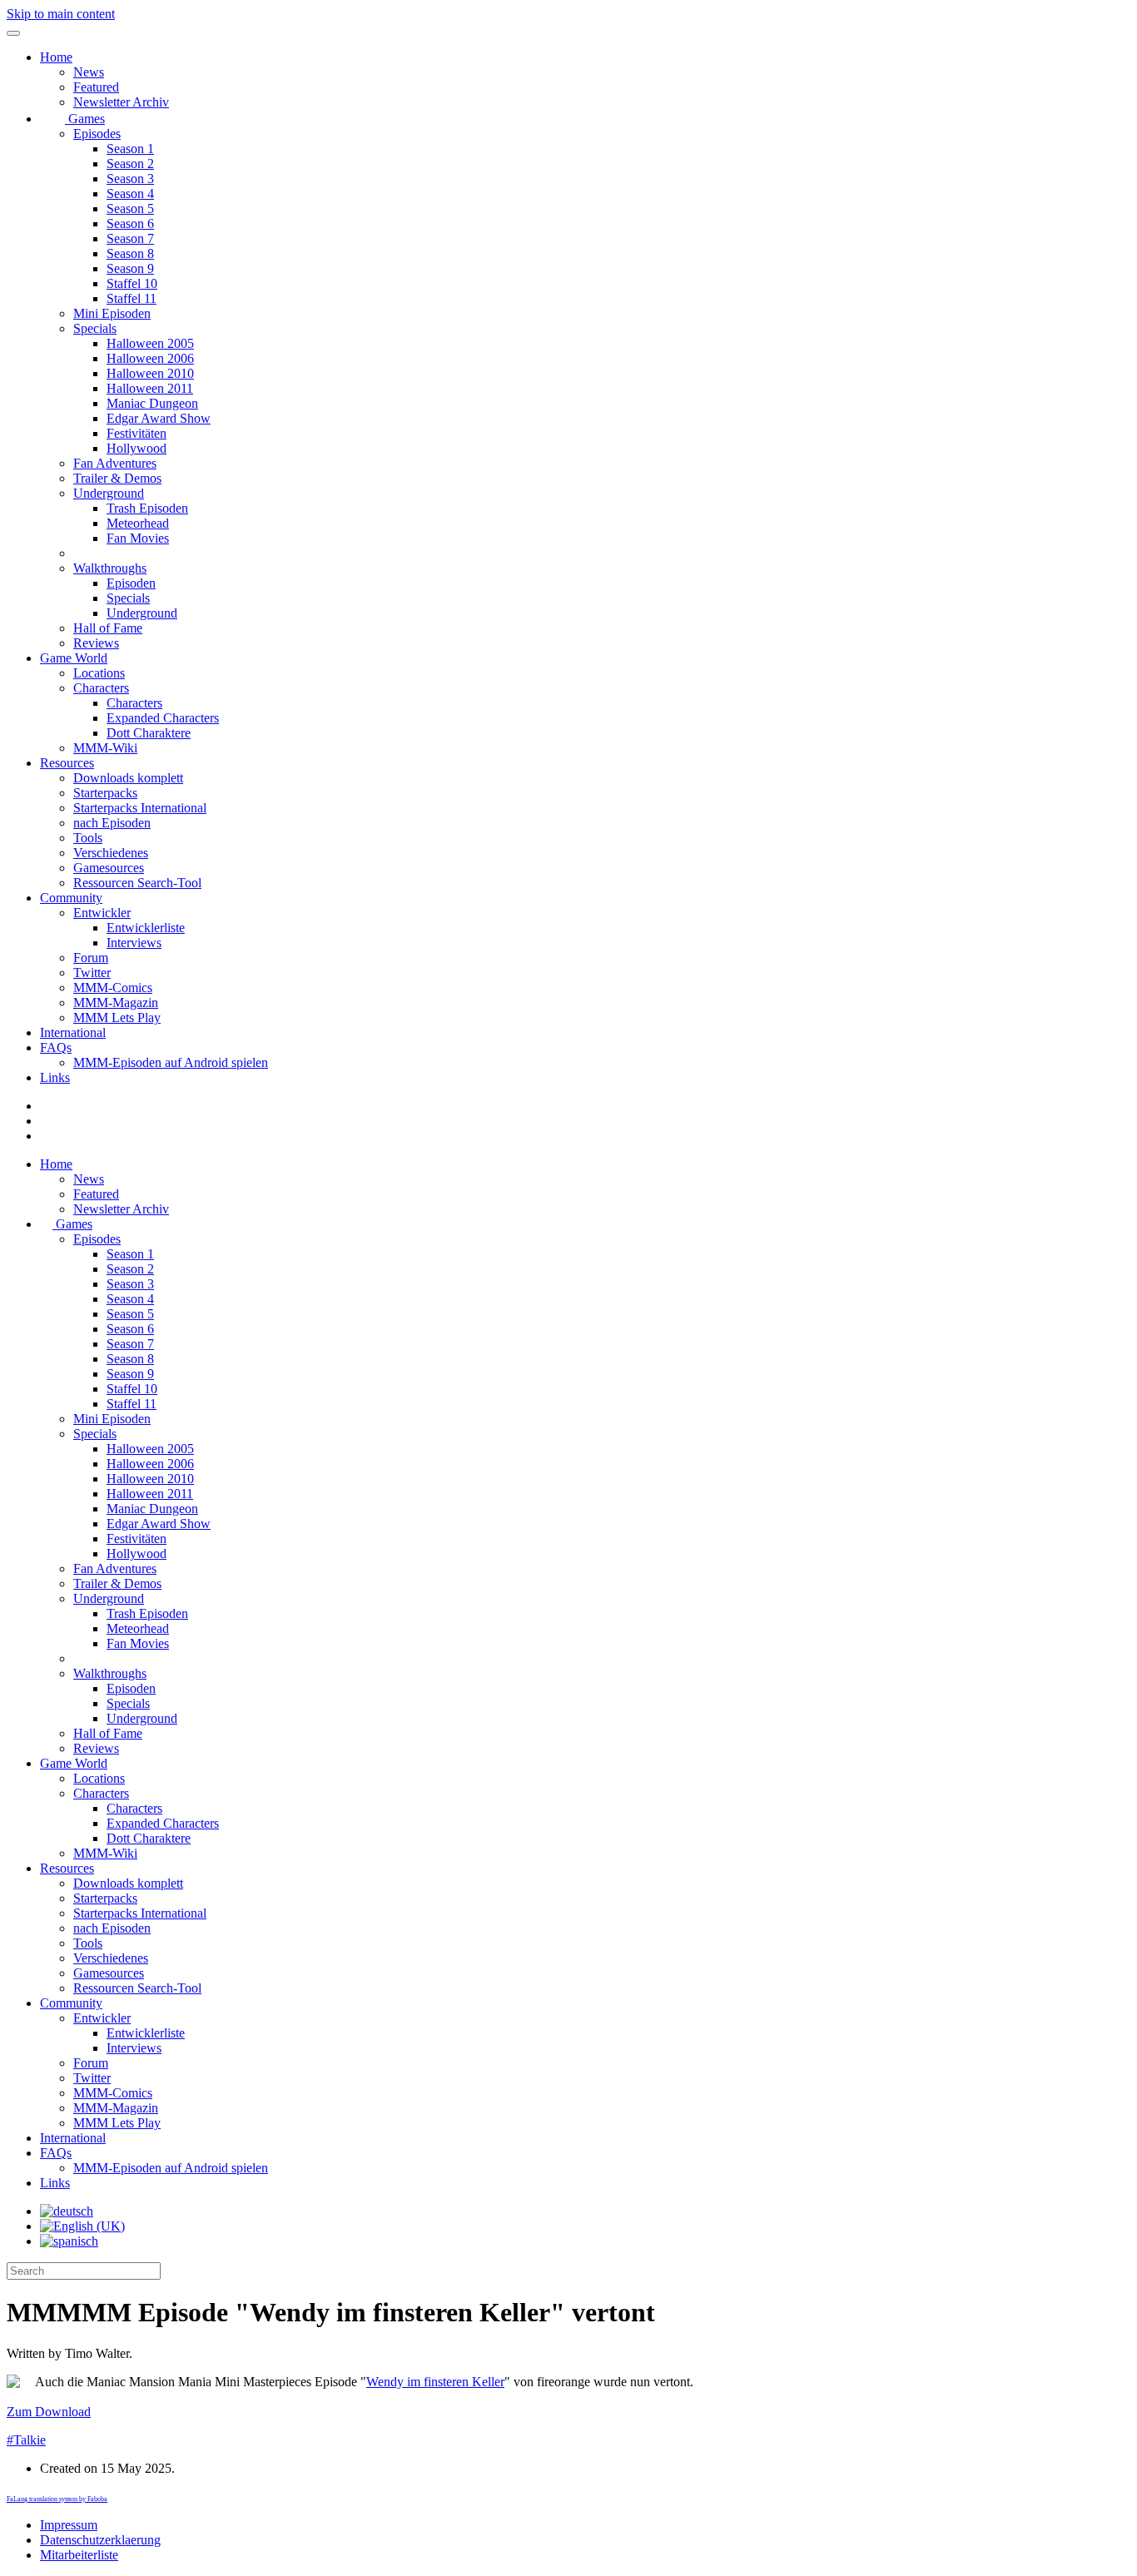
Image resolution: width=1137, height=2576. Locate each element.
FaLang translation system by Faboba (57, 2499)
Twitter (92, 973)
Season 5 (130, 208)
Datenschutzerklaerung (100, 2540)
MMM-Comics (113, 988)
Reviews (96, 643)
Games (85, 119)
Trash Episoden (147, 508)
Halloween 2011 (150, 388)
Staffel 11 (132, 298)
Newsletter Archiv (121, 102)
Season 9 (130, 268)
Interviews (134, 943)
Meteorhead (138, 523)
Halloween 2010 (150, 373)
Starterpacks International (140, 808)
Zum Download (49, 2412)
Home (56, 57)
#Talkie (26, 2440)
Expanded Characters (163, 718)
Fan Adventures (115, 463)
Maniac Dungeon (152, 403)
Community (71, 898)
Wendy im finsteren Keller (435, 2382)
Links (55, 1077)
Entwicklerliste (146, 928)
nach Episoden (112, 823)
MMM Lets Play (117, 1017)
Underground (109, 493)
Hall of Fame (108, 628)
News (89, 72)
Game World (74, 658)
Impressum (69, 2525)
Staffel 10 (132, 283)
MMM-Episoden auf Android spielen (171, 1062)
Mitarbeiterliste (79, 2555)
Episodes (97, 134)
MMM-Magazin (116, 1003)
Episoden (131, 583)
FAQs (56, 1047)
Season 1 (130, 149)
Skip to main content (61, 14)
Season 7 (130, 238)
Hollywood (137, 448)
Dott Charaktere (149, 733)
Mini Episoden (112, 313)
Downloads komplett (128, 778)
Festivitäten (137, 433)
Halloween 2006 (150, 358)
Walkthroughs (110, 568)
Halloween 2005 (150, 343)
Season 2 (130, 164)
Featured (96, 87)
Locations (99, 673)
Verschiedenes (111, 853)
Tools (88, 838)
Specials (95, 328)
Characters (101, 688)
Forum (91, 958)
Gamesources (109, 868)
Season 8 (130, 253)
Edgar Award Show (159, 418)
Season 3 (130, 179)
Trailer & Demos (117, 478)
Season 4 (130, 194)
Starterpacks (105, 793)
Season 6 (130, 223)
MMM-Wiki (105, 748)
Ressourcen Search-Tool (137, 883)
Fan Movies (138, 538)
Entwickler (102, 913)
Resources (67, 763)
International (73, 1032)
